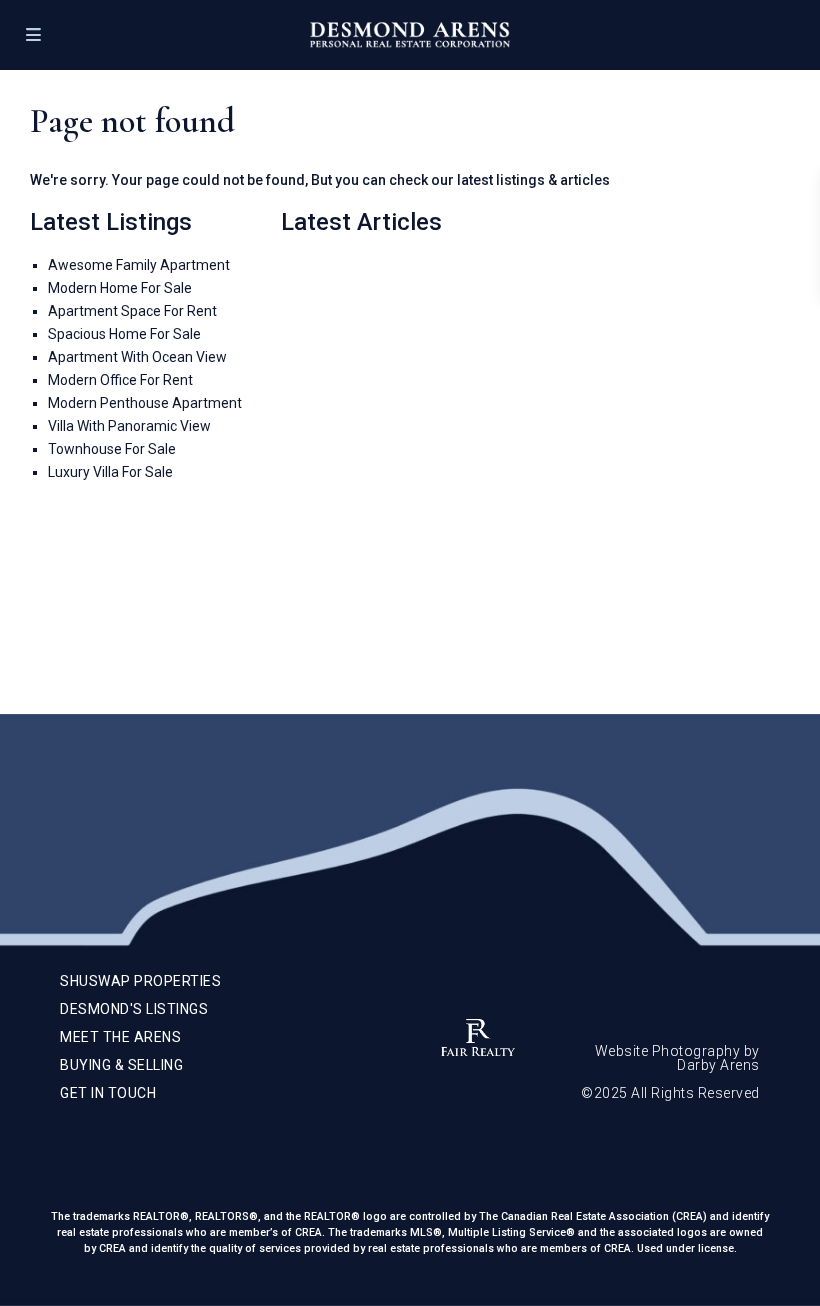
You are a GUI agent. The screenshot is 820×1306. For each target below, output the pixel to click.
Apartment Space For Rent (132, 311)
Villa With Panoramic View (129, 426)
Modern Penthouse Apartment (145, 403)
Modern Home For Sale (120, 288)
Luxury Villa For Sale (110, 472)
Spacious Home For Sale (124, 334)
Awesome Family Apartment (139, 265)
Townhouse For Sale (112, 449)
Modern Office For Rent (120, 380)
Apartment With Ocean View (137, 357)
